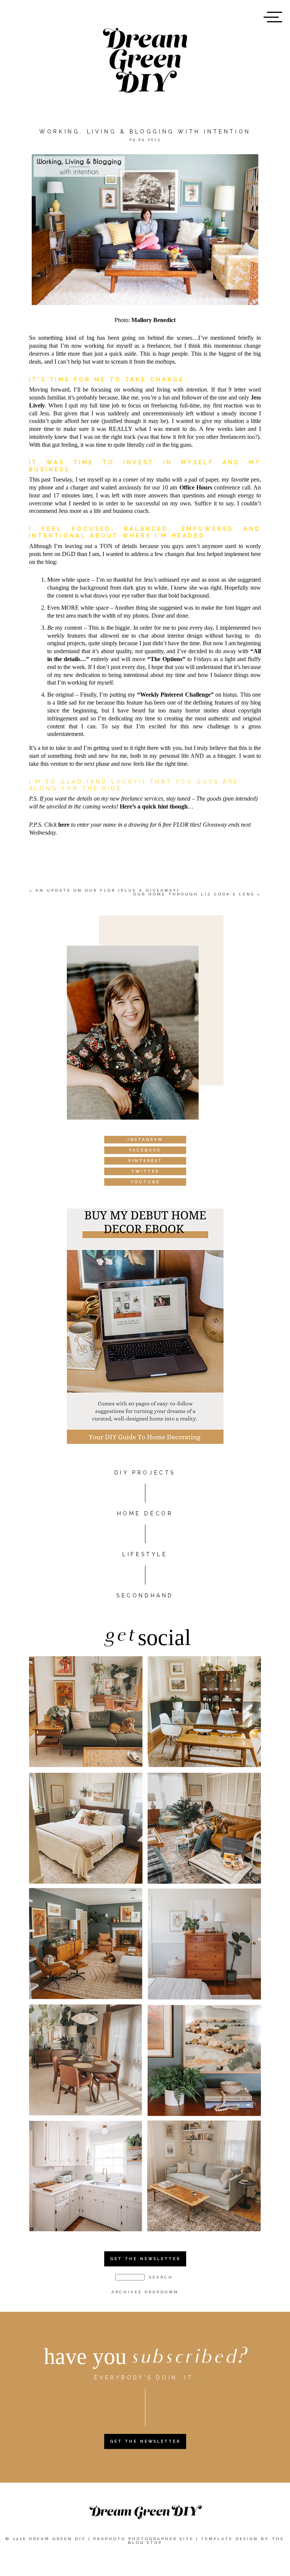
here (64, 825)
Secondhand (145, 1595)
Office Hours (197, 487)
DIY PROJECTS (145, 1473)
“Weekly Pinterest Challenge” (175, 695)
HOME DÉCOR (145, 1513)
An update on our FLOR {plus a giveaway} (108, 890)
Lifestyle (145, 1554)
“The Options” (166, 659)
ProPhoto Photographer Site (143, 2539)
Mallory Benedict (153, 320)
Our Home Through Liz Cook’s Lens (194, 894)
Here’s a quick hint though (154, 806)
